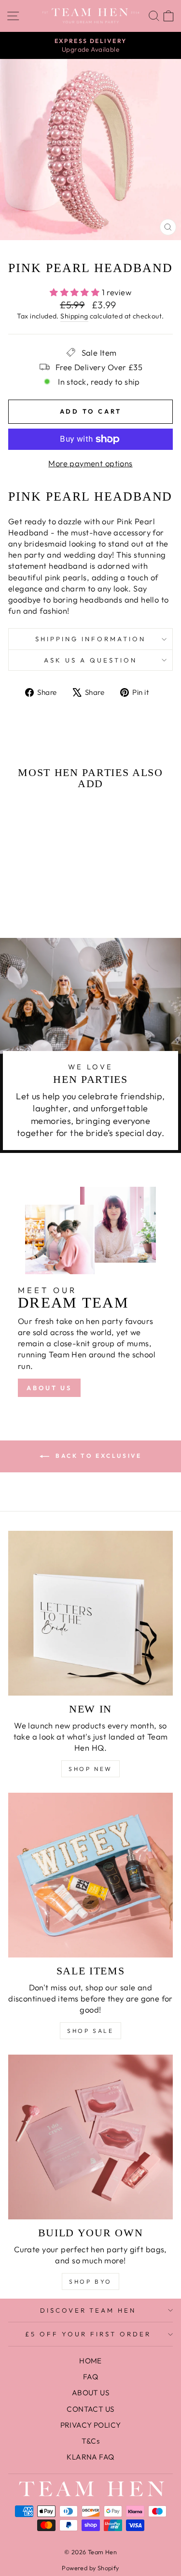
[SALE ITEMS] (90, 1875)
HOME (90, 2361)
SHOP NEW (90, 1769)
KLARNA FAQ (90, 2457)
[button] (28, 893)
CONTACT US (90, 2409)
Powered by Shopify (90, 2568)
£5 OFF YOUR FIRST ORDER (88, 2334)
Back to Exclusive (97, 1456)
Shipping (74, 316)
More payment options (90, 463)
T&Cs (91, 2441)
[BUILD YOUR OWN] (90, 2137)
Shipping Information (90, 639)
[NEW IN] (90, 1613)
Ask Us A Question (90, 660)
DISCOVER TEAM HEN (88, 2310)
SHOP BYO (90, 2281)
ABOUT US (49, 1388)
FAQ (90, 2377)
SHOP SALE (90, 2031)
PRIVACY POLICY (91, 2425)
